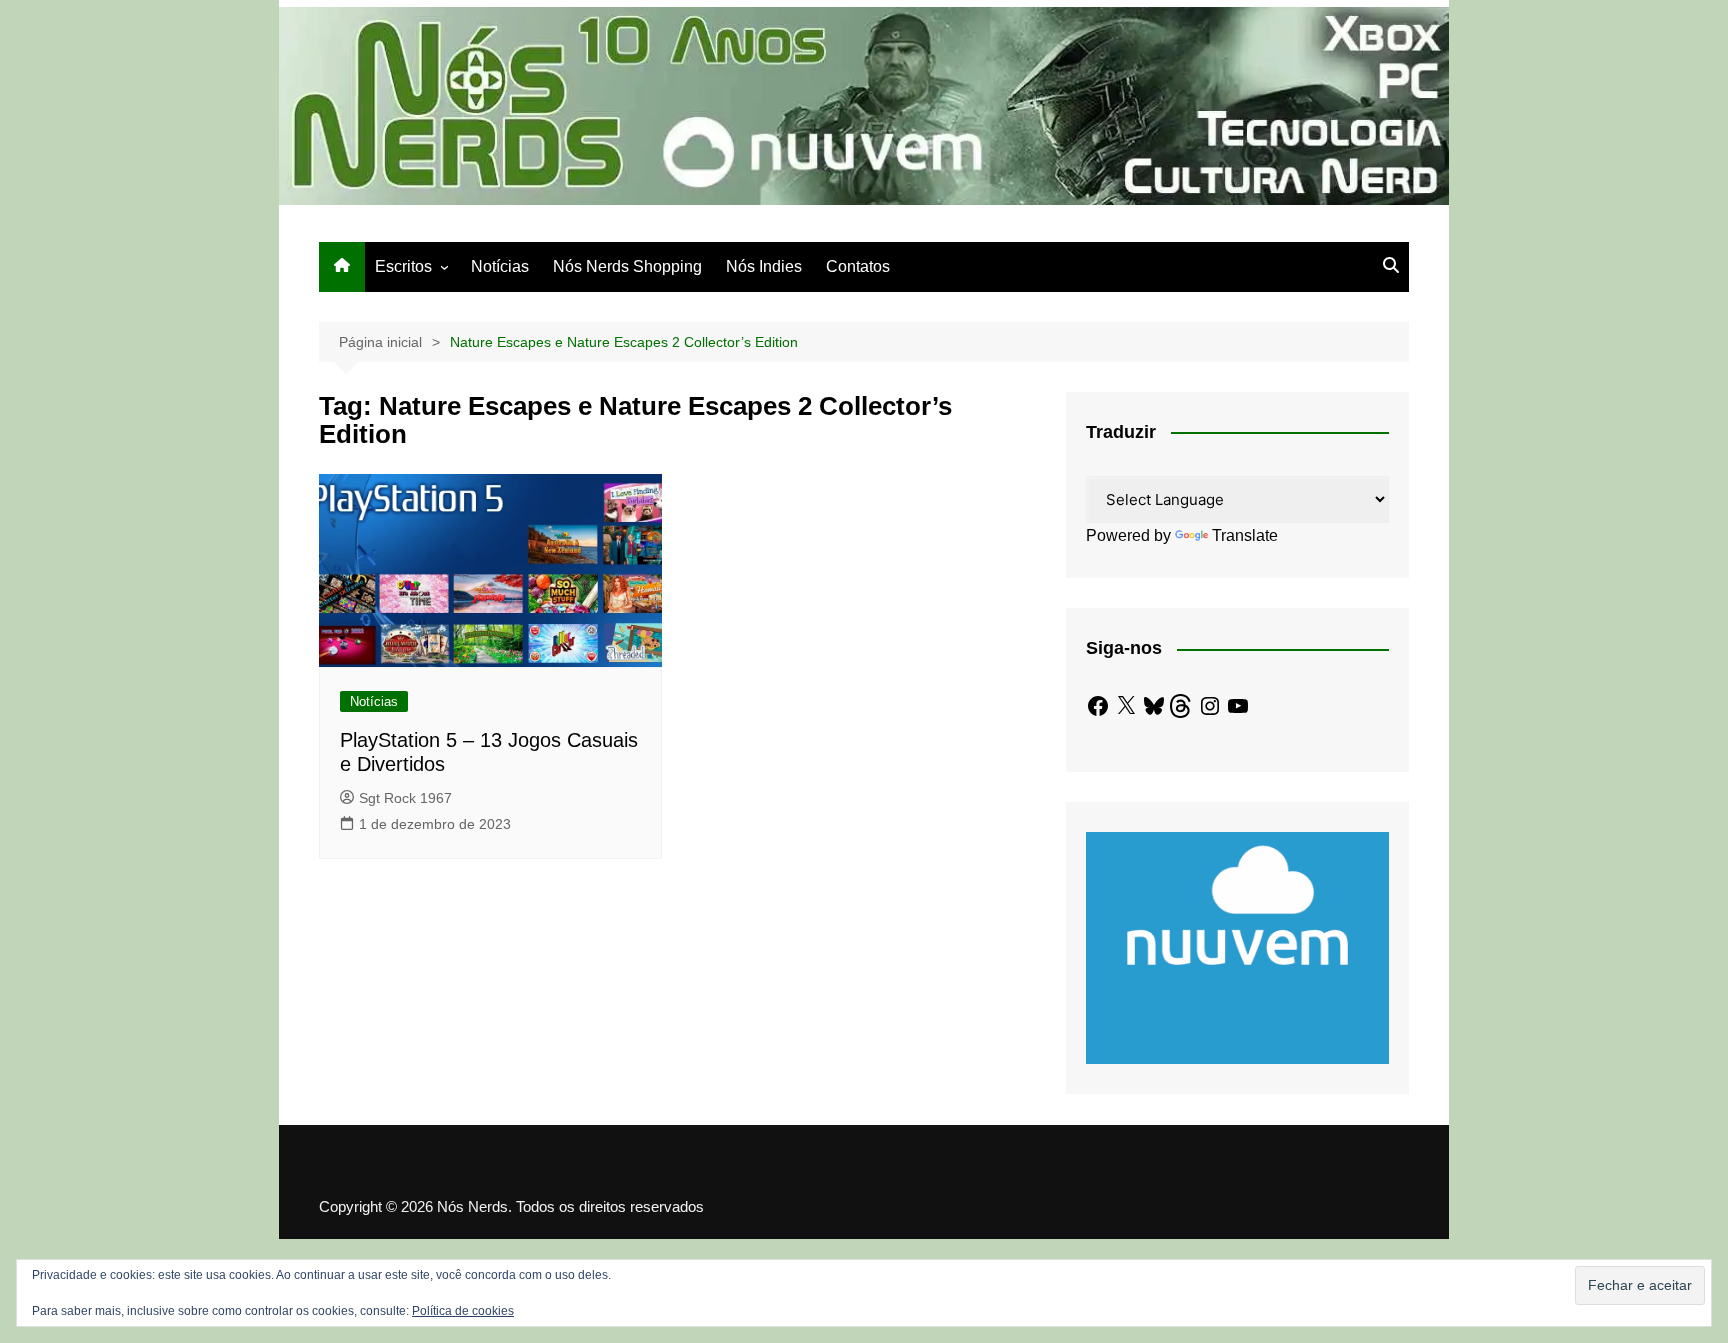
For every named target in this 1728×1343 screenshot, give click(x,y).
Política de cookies (463, 1311)
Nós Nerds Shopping (627, 266)
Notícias (500, 266)
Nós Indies (764, 266)
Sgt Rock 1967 (405, 798)
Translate (1245, 535)
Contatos (858, 266)
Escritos (403, 266)
